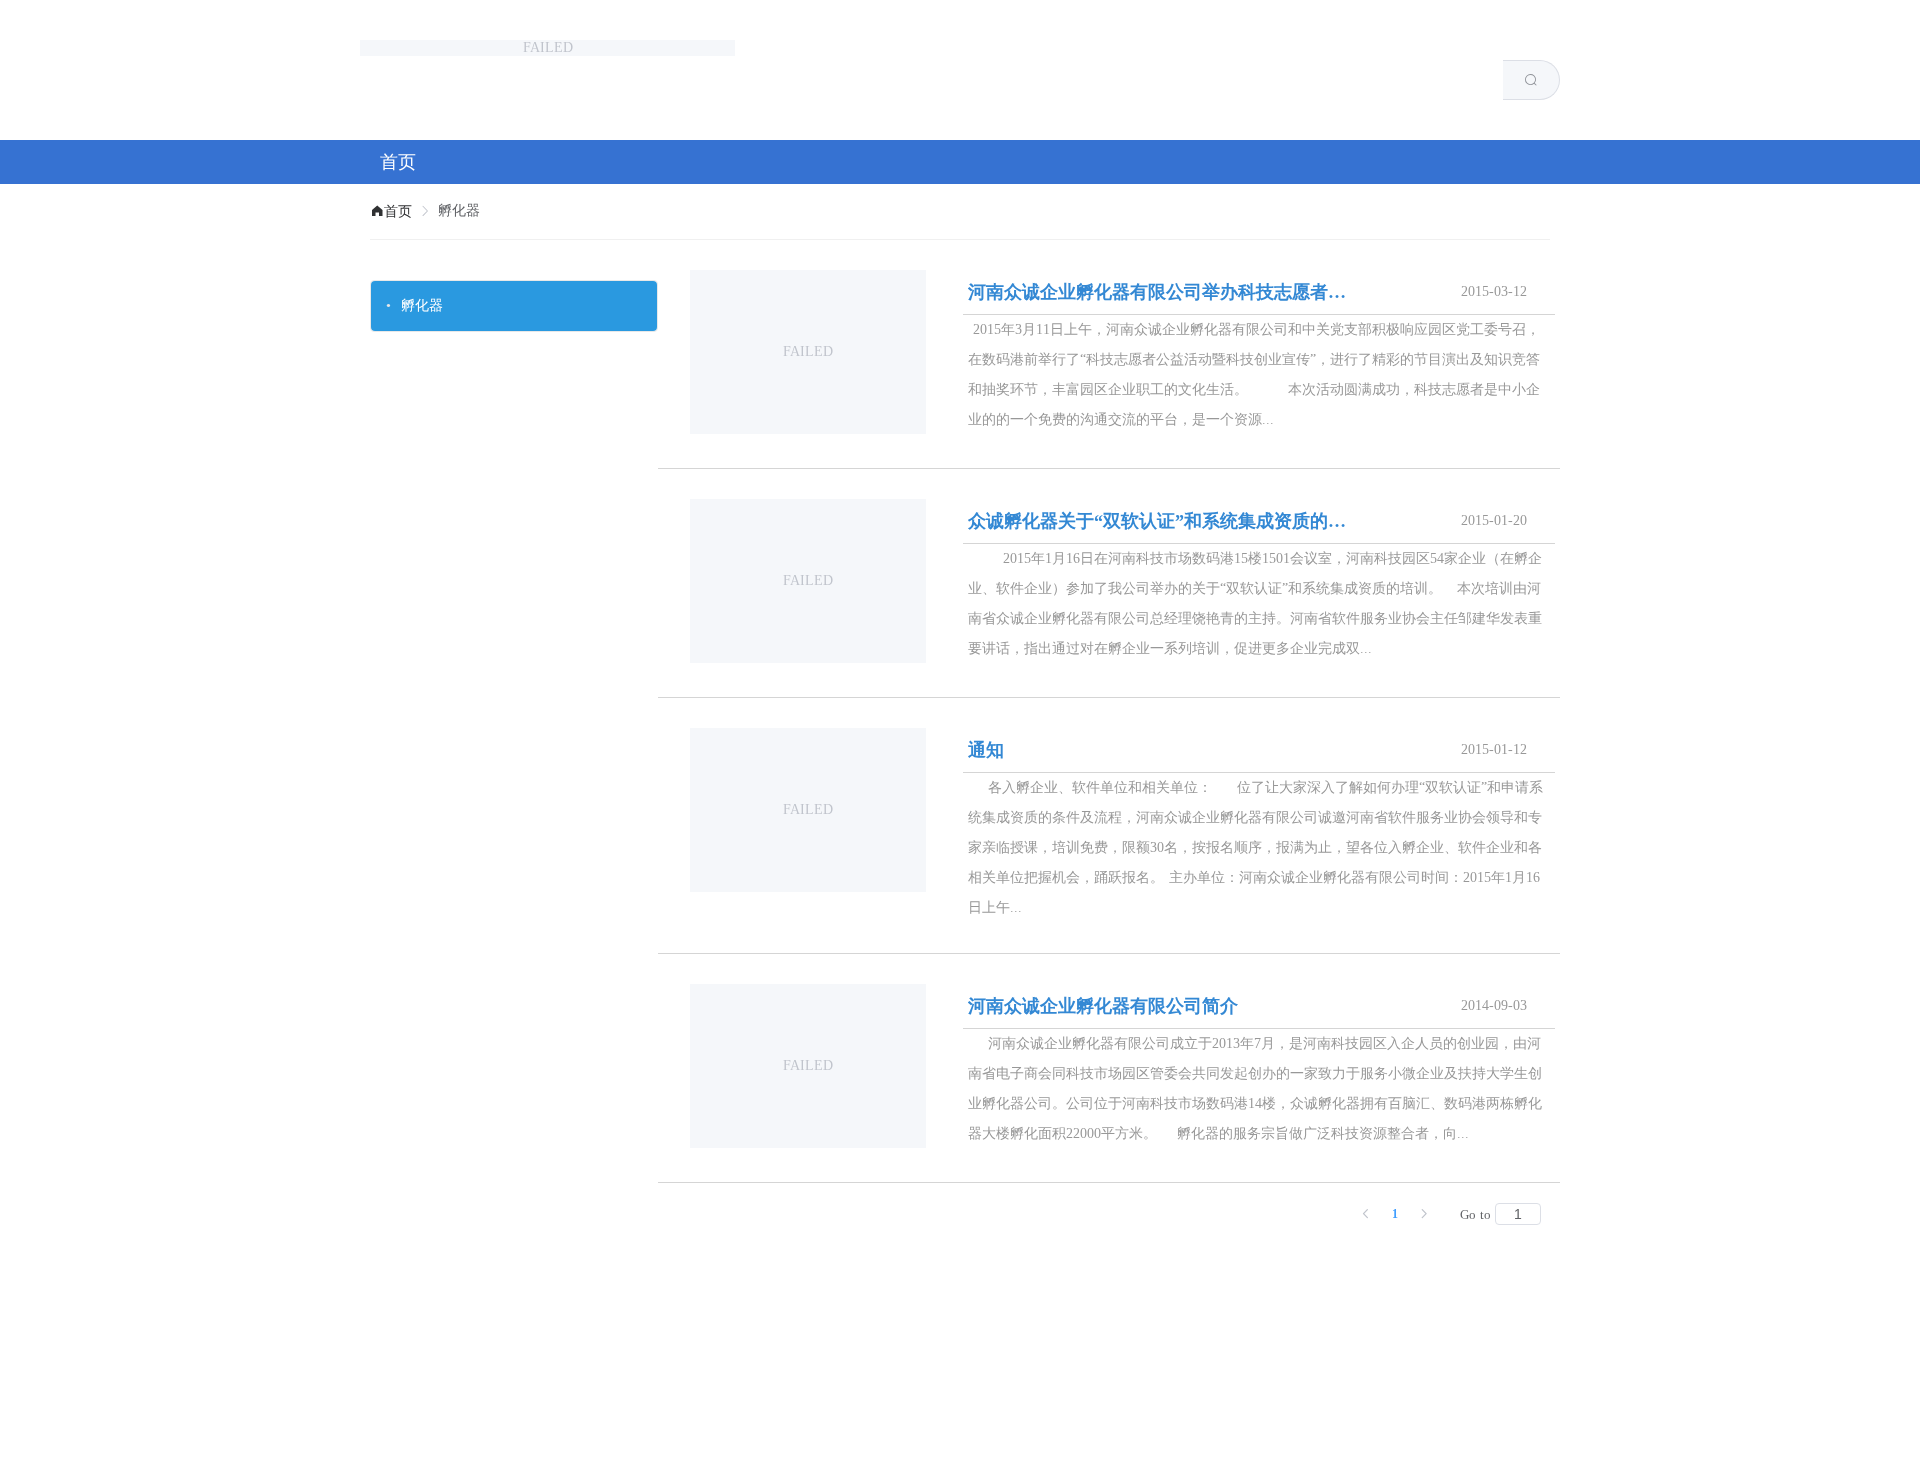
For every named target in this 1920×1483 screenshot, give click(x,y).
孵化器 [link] (459, 210)
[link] (391, 211)
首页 (398, 162)
